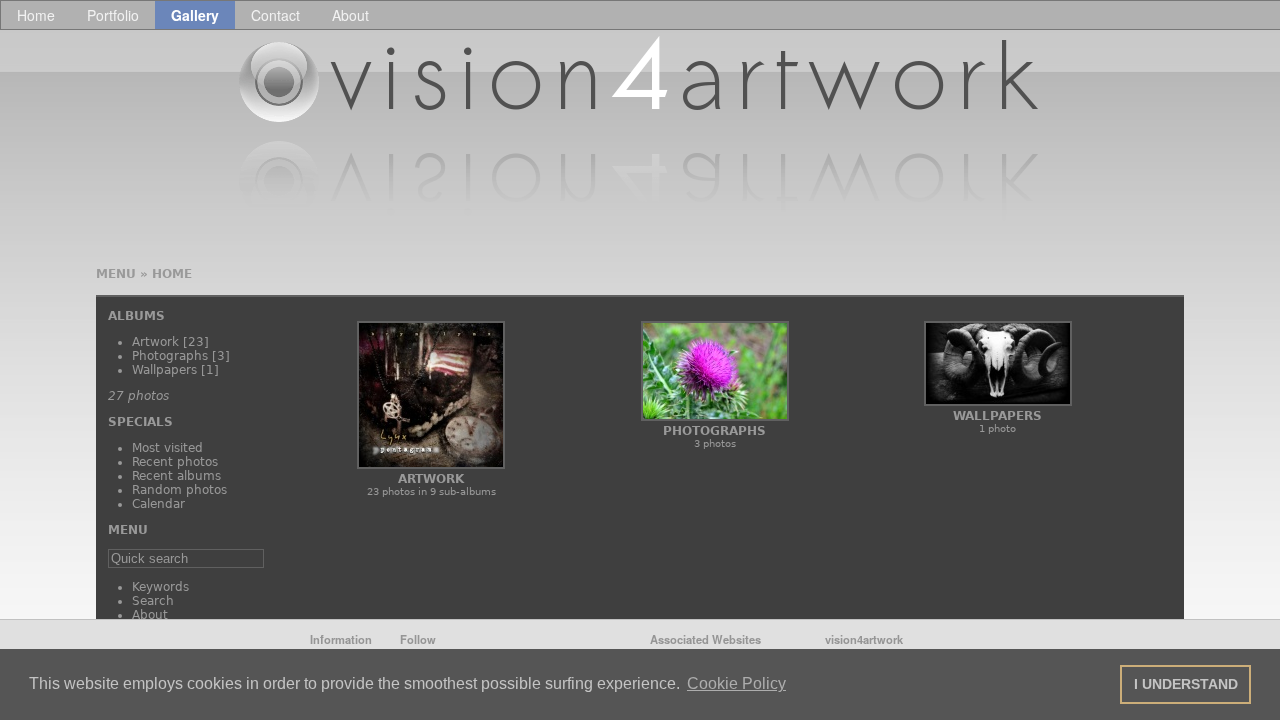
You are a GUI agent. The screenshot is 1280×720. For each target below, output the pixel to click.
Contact (275, 15)
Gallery (195, 15)
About (350, 15)
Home (36, 15)
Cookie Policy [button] (736, 683)
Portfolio (113, 15)
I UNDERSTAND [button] (1186, 684)
